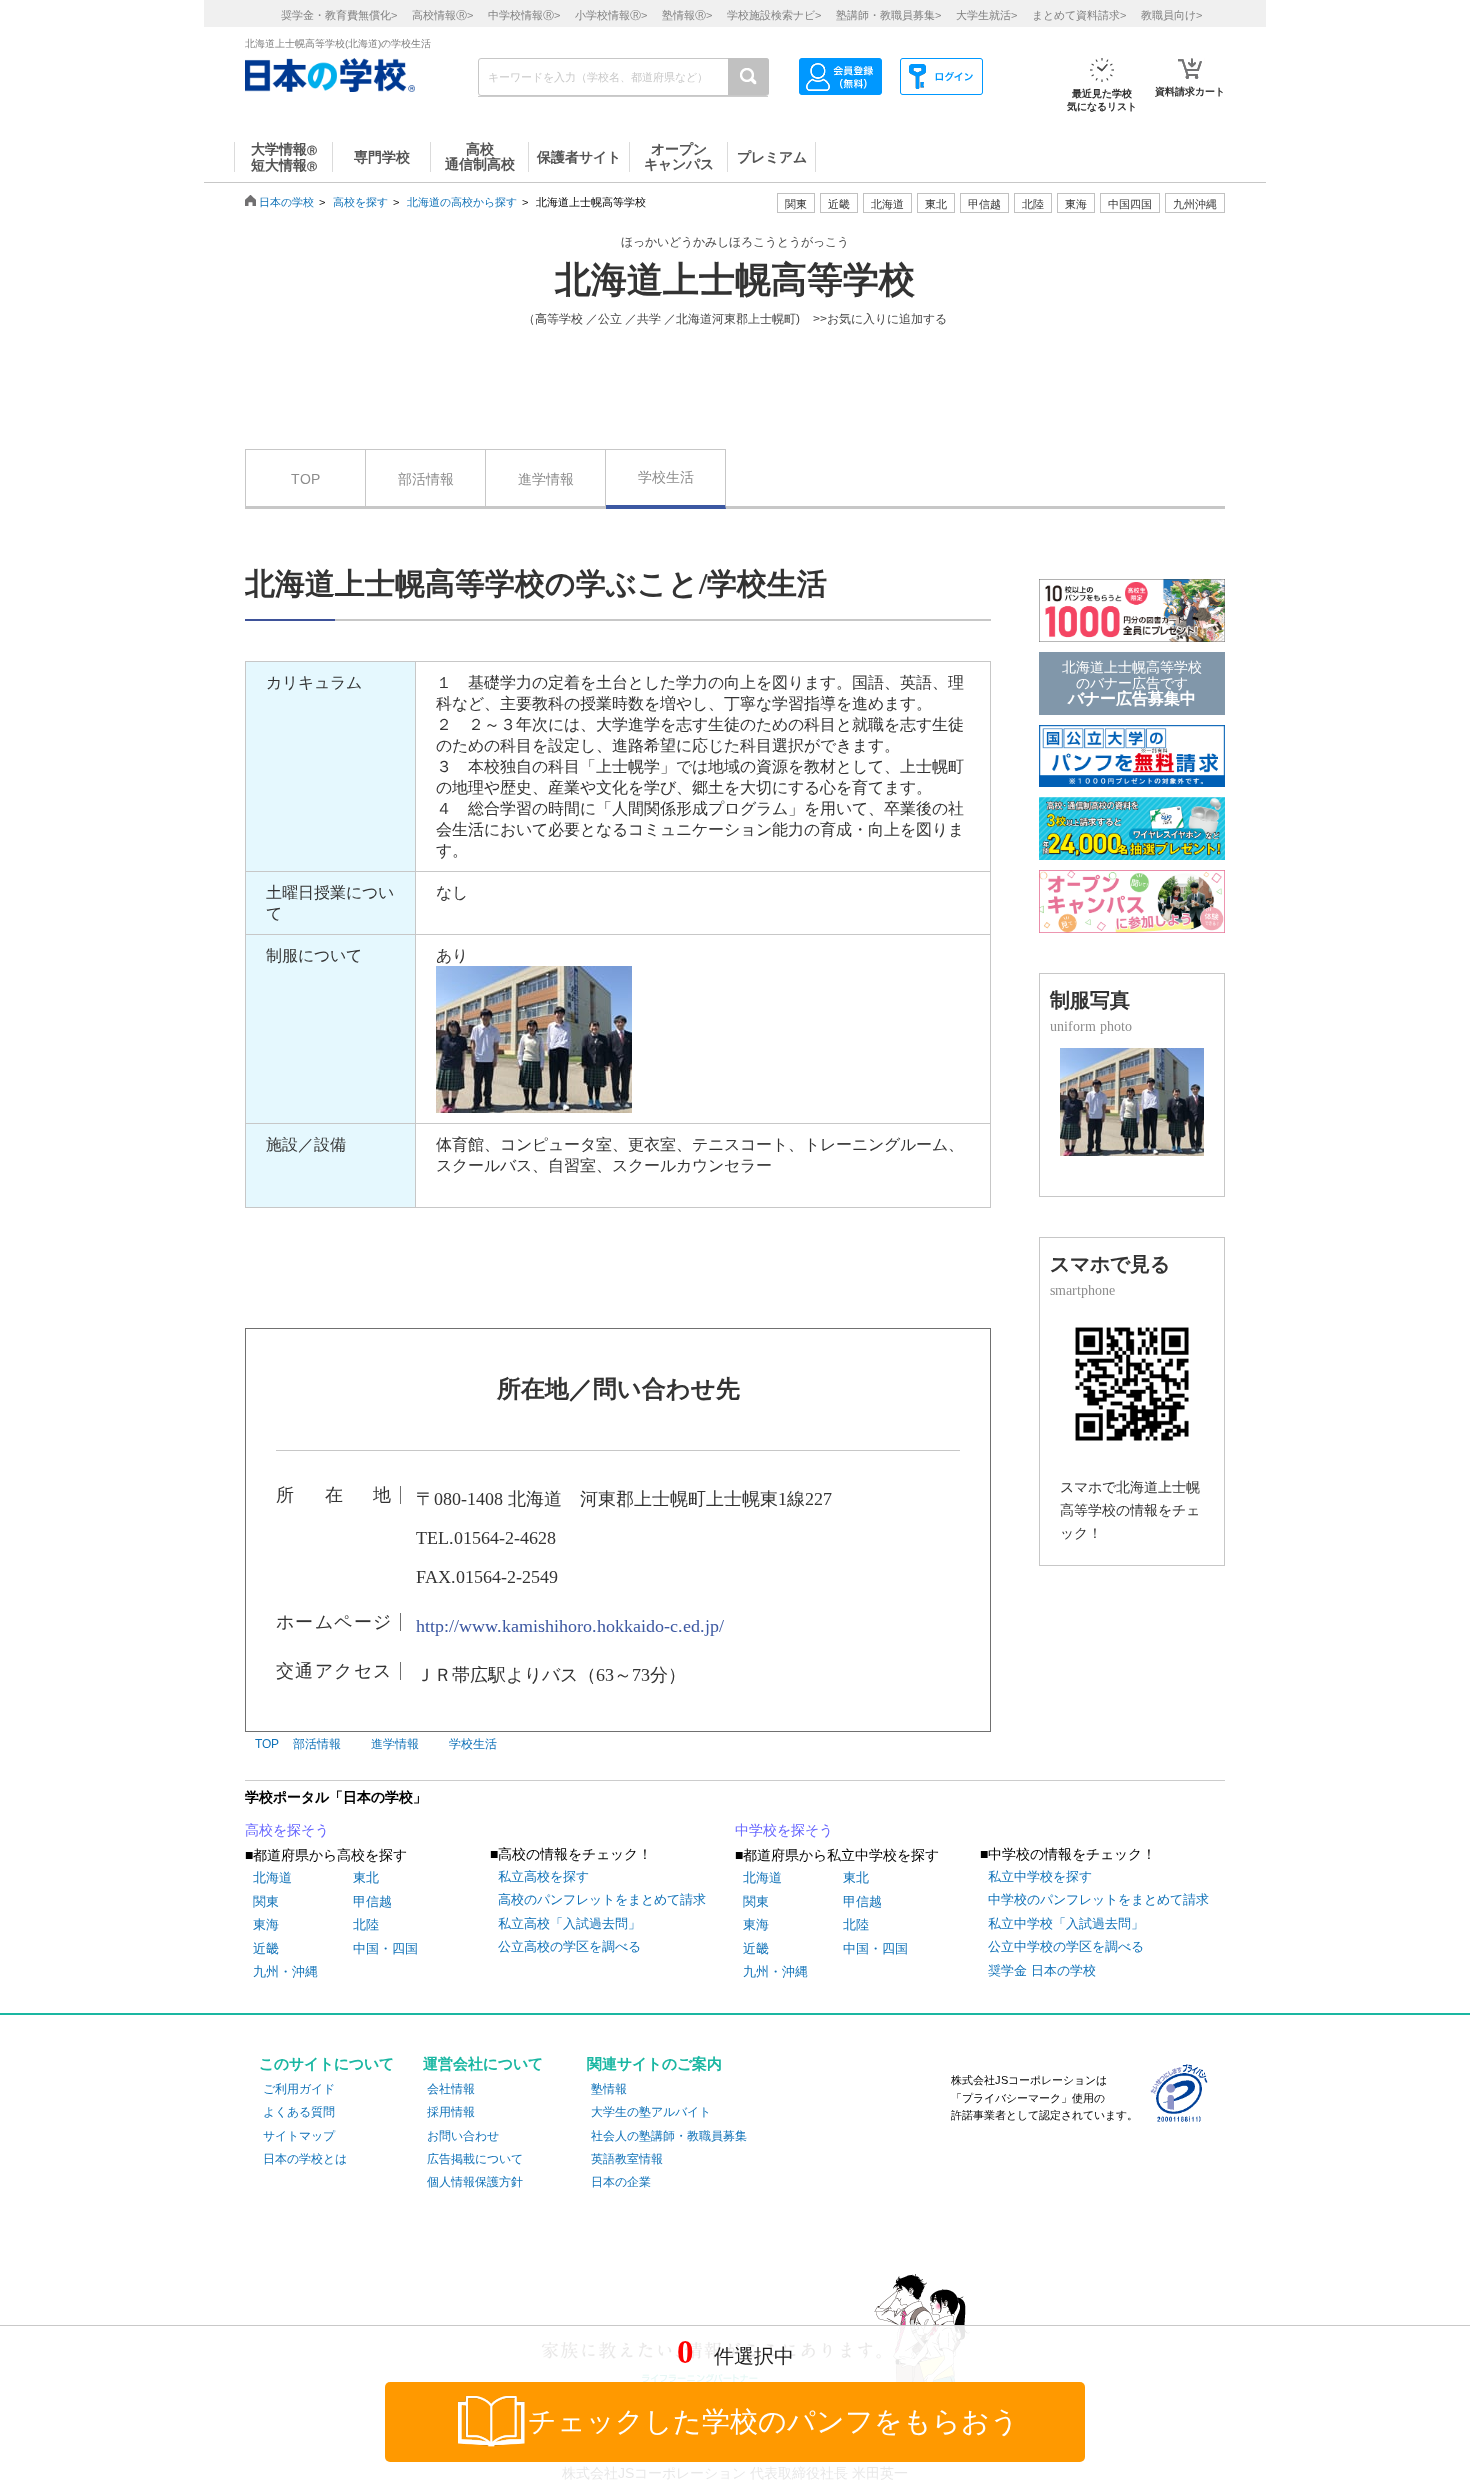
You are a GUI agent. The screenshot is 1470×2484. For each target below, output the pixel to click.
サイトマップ (299, 2136)
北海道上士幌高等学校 (735, 280)
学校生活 (666, 477)
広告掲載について (475, 2159)
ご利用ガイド (299, 2089)
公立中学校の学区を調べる (1066, 1946)
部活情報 (426, 479)
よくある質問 (299, 2112)
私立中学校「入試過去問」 (1066, 1923)
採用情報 (451, 2112)
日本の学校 (286, 202)
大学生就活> (986, 15)
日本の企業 (621, 2182)
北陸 (366, 1924)
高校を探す (360, 202)
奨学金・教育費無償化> (339, 15)
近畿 (266, 1948)
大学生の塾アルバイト (651, 2112)
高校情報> (442, 15)
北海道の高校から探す (462, 202)
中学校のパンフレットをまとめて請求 (1098, 1899)
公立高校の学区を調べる (569, 1946)
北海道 (887, 204)
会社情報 (451, 2089)
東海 (266, 1924)
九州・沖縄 (285, 1971)
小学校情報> (611, 15)
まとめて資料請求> (1079, 15)
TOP (305, 479)
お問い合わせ (463, 2136)
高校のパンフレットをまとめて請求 (602, 1899)
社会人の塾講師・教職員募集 (669, 2136)
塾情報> (687, 15)
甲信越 (372, 1901)
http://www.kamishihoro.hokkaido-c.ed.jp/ (570, 1626)
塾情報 (609, 2089)
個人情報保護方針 (475, 2182)
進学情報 (546, 479)
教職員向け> (1171, 15)
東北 (366, 1877)
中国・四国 (385, 1948)
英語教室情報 (627, 2159)
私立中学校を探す (1040, 1876)
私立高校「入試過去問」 (569, 1923)
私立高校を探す (543, 1876)
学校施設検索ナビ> (774, 15)
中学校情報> (524, 15)
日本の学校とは (305, 2159)
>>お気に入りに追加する (880, 319)
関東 (266, 1901)
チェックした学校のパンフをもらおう (773, 2421)
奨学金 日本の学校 (1042, 1970)
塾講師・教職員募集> (888, 15)
